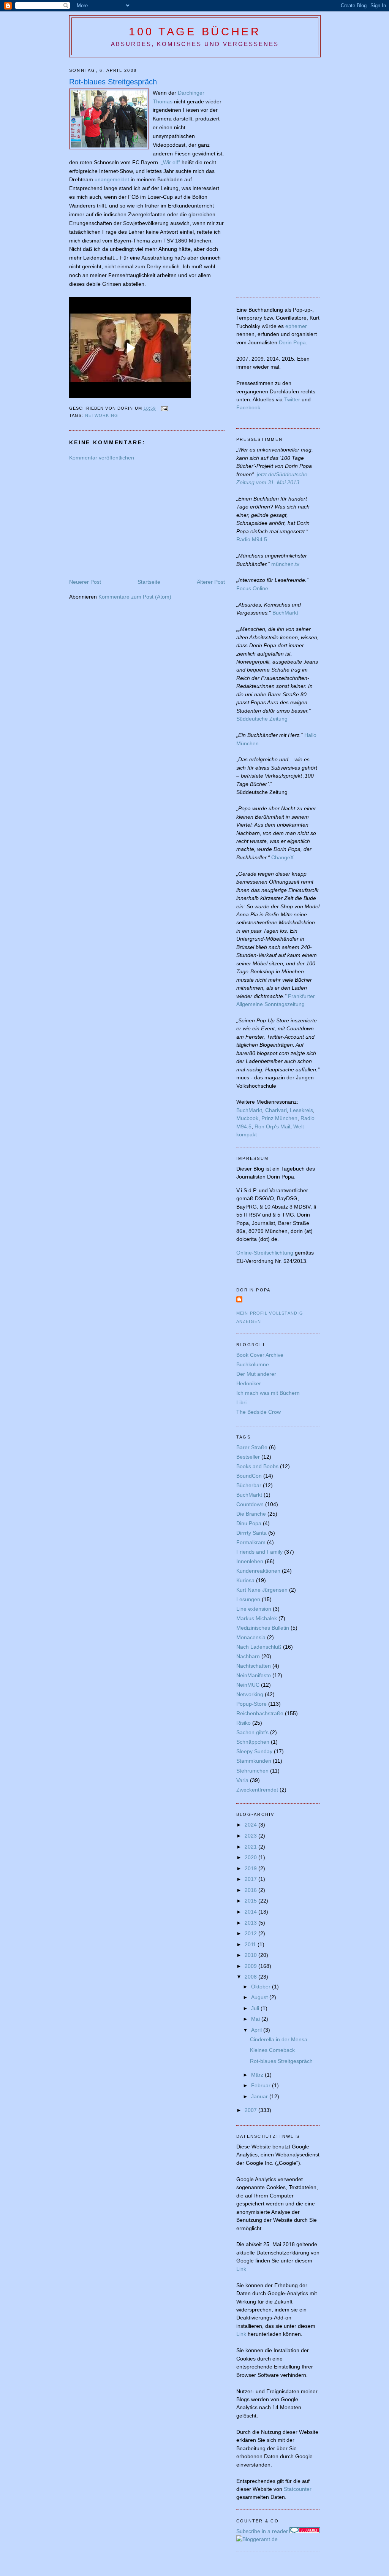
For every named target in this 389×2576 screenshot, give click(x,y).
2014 (251, 1912)
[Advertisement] (133, 519)
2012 (251, 1933)
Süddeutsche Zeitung (262, 719)
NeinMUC (248, 1685)
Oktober (262, 1987)
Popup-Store (251, 1704)
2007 (251, 2110)
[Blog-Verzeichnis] (305, 2531)
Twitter (292, 399)
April (257, 2030)
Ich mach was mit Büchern (268, 1393)
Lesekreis (301, 1110)
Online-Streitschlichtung (265, 1253)
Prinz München (279, 1118)
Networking (102, 415)
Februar (262, 2085)
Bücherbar (249, 1485)
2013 (251, 1923)
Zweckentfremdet (257, 1790)
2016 (251, 1890)
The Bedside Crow (259, 1412)
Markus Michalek (257, 1618)
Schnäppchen (253, 1742)
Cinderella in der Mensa (279, 2039)
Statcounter (298, 2489)
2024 (251, 1825)
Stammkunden (254, 1761)
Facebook (248, 407)
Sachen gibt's (252, 1732)
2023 (251, 1836)
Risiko (244, 1723)
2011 (251, 1944)
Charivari (276, 1110)
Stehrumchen (252, 1771)
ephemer (296, 326)
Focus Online (252, 588)
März (258, 2075)
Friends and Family (259, 1552)
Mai (256, 2019)
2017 (251, 1879)
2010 (251, 1955)
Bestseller (248, 1457)
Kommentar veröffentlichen (102, 458)
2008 (251, 1977)
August (260, 1997)
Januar (260, 2096)
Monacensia (251, 1637)
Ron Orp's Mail (272, 1126)
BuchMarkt (285, 613)
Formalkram (251, 1542)
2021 (251, 1847)
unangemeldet (112, 179)
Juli (256, 2008)
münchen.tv (285, 564)
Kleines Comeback (272, 2050)
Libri (241, 1402)
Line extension (254, 1609)
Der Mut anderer (256, 1374)
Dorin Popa (292, 342)
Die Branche (251, 1514)
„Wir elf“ (171, 162)
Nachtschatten (254, 1666)
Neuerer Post (85, 582)
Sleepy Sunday (254, 1751)
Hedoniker (249, 1383)
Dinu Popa (249, 1523)
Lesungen (248, 1599)
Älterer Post (211, 582)
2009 (251, 1966)
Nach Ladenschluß (259, 1647)
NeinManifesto (254, 1675)
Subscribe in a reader (262, 2531)
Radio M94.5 (252, 539)
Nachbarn (248, 1656)
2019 (251, 1868)
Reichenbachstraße (260, 1713)
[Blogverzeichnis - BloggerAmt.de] (257, 2539)
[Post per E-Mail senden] (164, 409)
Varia (242, 1780)
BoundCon (249, 1476)
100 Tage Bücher (195, 32)
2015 (251, 1901)
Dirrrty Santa (251, 1533)
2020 (251, 1857)
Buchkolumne (253, 1364)
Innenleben (250, 1561)
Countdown (250, 1504)
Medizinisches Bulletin (263, 1628)
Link (241, 2269)
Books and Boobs (257, 1466)
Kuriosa (245, 1580)
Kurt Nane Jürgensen (262, 1590)
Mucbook (247, 1118)
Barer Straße (252, 1447)
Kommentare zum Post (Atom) (135, 597)
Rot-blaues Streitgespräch (113, 82)
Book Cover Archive (260, 1355)
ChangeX (282, 857)
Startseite (149, 582)
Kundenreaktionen (258, 1571)
